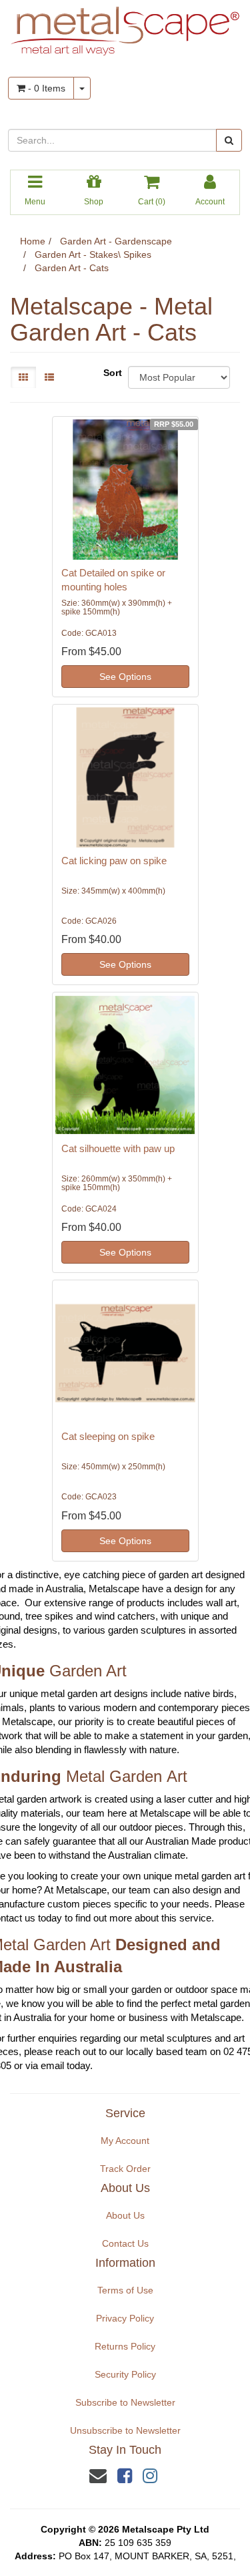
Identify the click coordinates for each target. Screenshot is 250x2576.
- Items (45, 88)
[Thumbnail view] (23, 377)
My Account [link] (125, 2141)
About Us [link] (125, 2215)
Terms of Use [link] (125, 2290)
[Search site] (229, 140)
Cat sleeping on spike (108, 1436)
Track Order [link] (125, 2169)
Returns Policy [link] (125, 2346)
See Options (125, 677)
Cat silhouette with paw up (118, 1148)
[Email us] (98, 2476)
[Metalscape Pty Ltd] (125, 27)
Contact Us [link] (125, 2243)
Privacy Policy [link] (125, 2318)
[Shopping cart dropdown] (82, 88)
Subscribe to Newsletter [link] (125, 2402)
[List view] (49, 377)
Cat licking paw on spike (114, 861)
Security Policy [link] (125, 2374)
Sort (111, 373)
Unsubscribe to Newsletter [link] (125, 2430)
